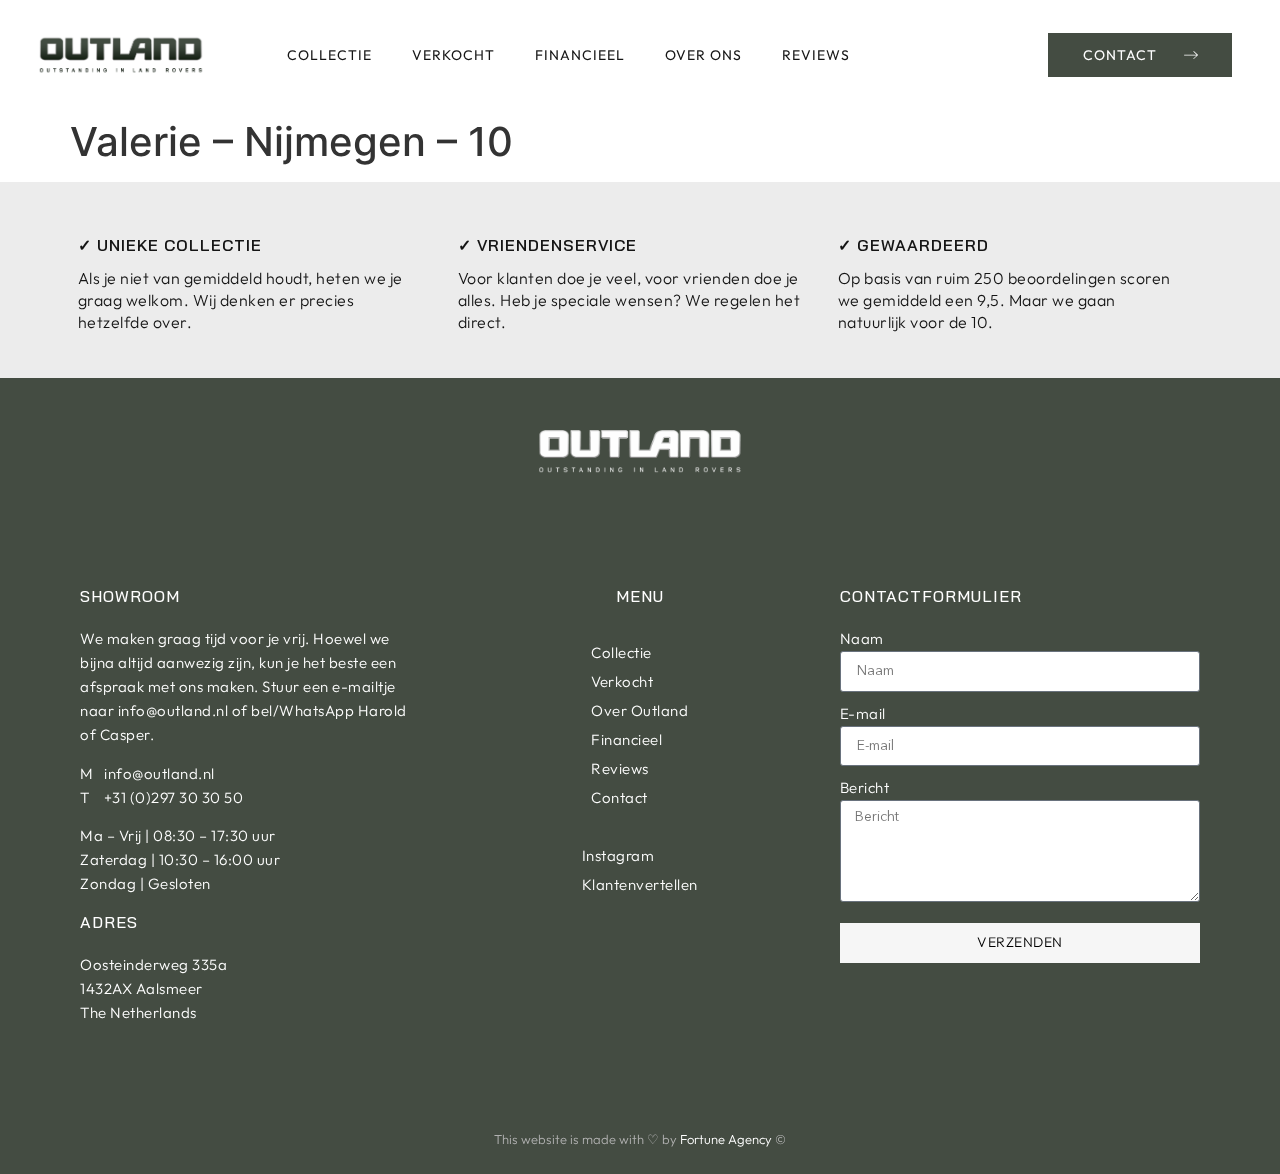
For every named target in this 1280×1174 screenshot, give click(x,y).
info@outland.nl (173, 710)
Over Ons (703, 55)
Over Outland (639, 710)
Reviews (816, 55)
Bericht (865, 787)
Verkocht (453, 55)
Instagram (618, 855)
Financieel (580, 55)
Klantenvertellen (640, 884)
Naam (862, 638)
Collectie (329, 55)
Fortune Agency (726, 1139)
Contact (619, 797)
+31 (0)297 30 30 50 (174, 797)
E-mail (863, 713)
